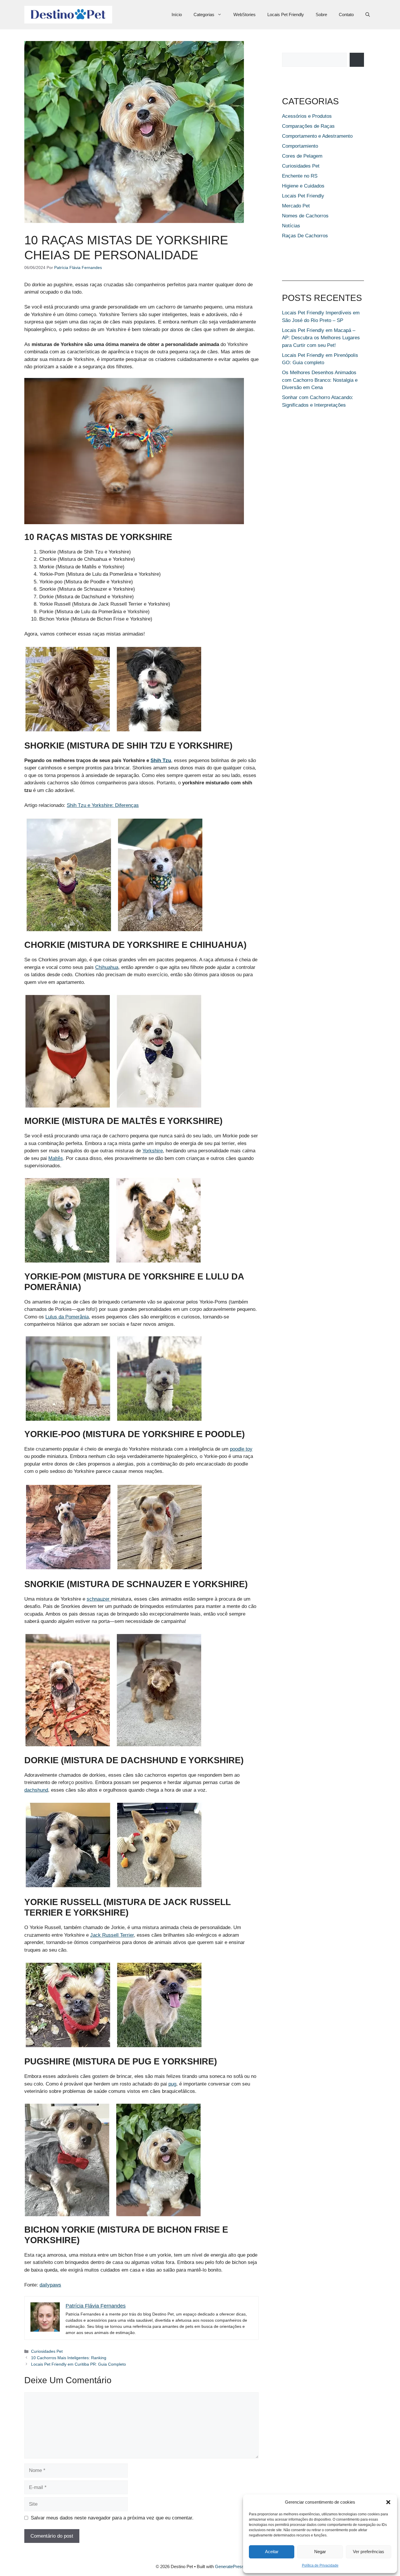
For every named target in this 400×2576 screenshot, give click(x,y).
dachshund (36, 1790)
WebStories (245, 15)
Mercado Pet (296, 206)
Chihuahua (107, 967)
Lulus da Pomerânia (67, 1317)
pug (172, 2084)
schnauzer (99, 1599)
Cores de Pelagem (302, 156)
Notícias (291, 226)
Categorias (204, 15)
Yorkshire (153, 1151)
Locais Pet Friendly (286, 15)
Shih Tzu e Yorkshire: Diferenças (103, 805)
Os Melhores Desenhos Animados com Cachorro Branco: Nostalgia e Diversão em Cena (320, 380)
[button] (388, 2502)
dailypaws (50, 2285)
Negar (320, 2552)
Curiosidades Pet (47, 2351)
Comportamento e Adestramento (317, 136)
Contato (346, 15)
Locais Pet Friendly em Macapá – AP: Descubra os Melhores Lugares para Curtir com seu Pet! (321, 338)
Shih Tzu (161, 760)
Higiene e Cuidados (303, 186)
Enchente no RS (300, 176)
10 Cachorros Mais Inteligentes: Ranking (69, 2358)
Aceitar (272, 2552)
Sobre (321, 15)
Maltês (56, 1158)
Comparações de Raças (308, 126)
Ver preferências (369, 2552)
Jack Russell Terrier (112, 1935)
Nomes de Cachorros (305, 216)
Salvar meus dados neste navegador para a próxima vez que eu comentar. (112, 2518)
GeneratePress (230, 2566)
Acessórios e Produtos (307, 116)
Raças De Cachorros (305, 236)
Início (177, 15)
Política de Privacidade (320, 2565)
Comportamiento (300, 146)
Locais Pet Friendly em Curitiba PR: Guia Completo (78, 2364)
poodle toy (241, 1449)
